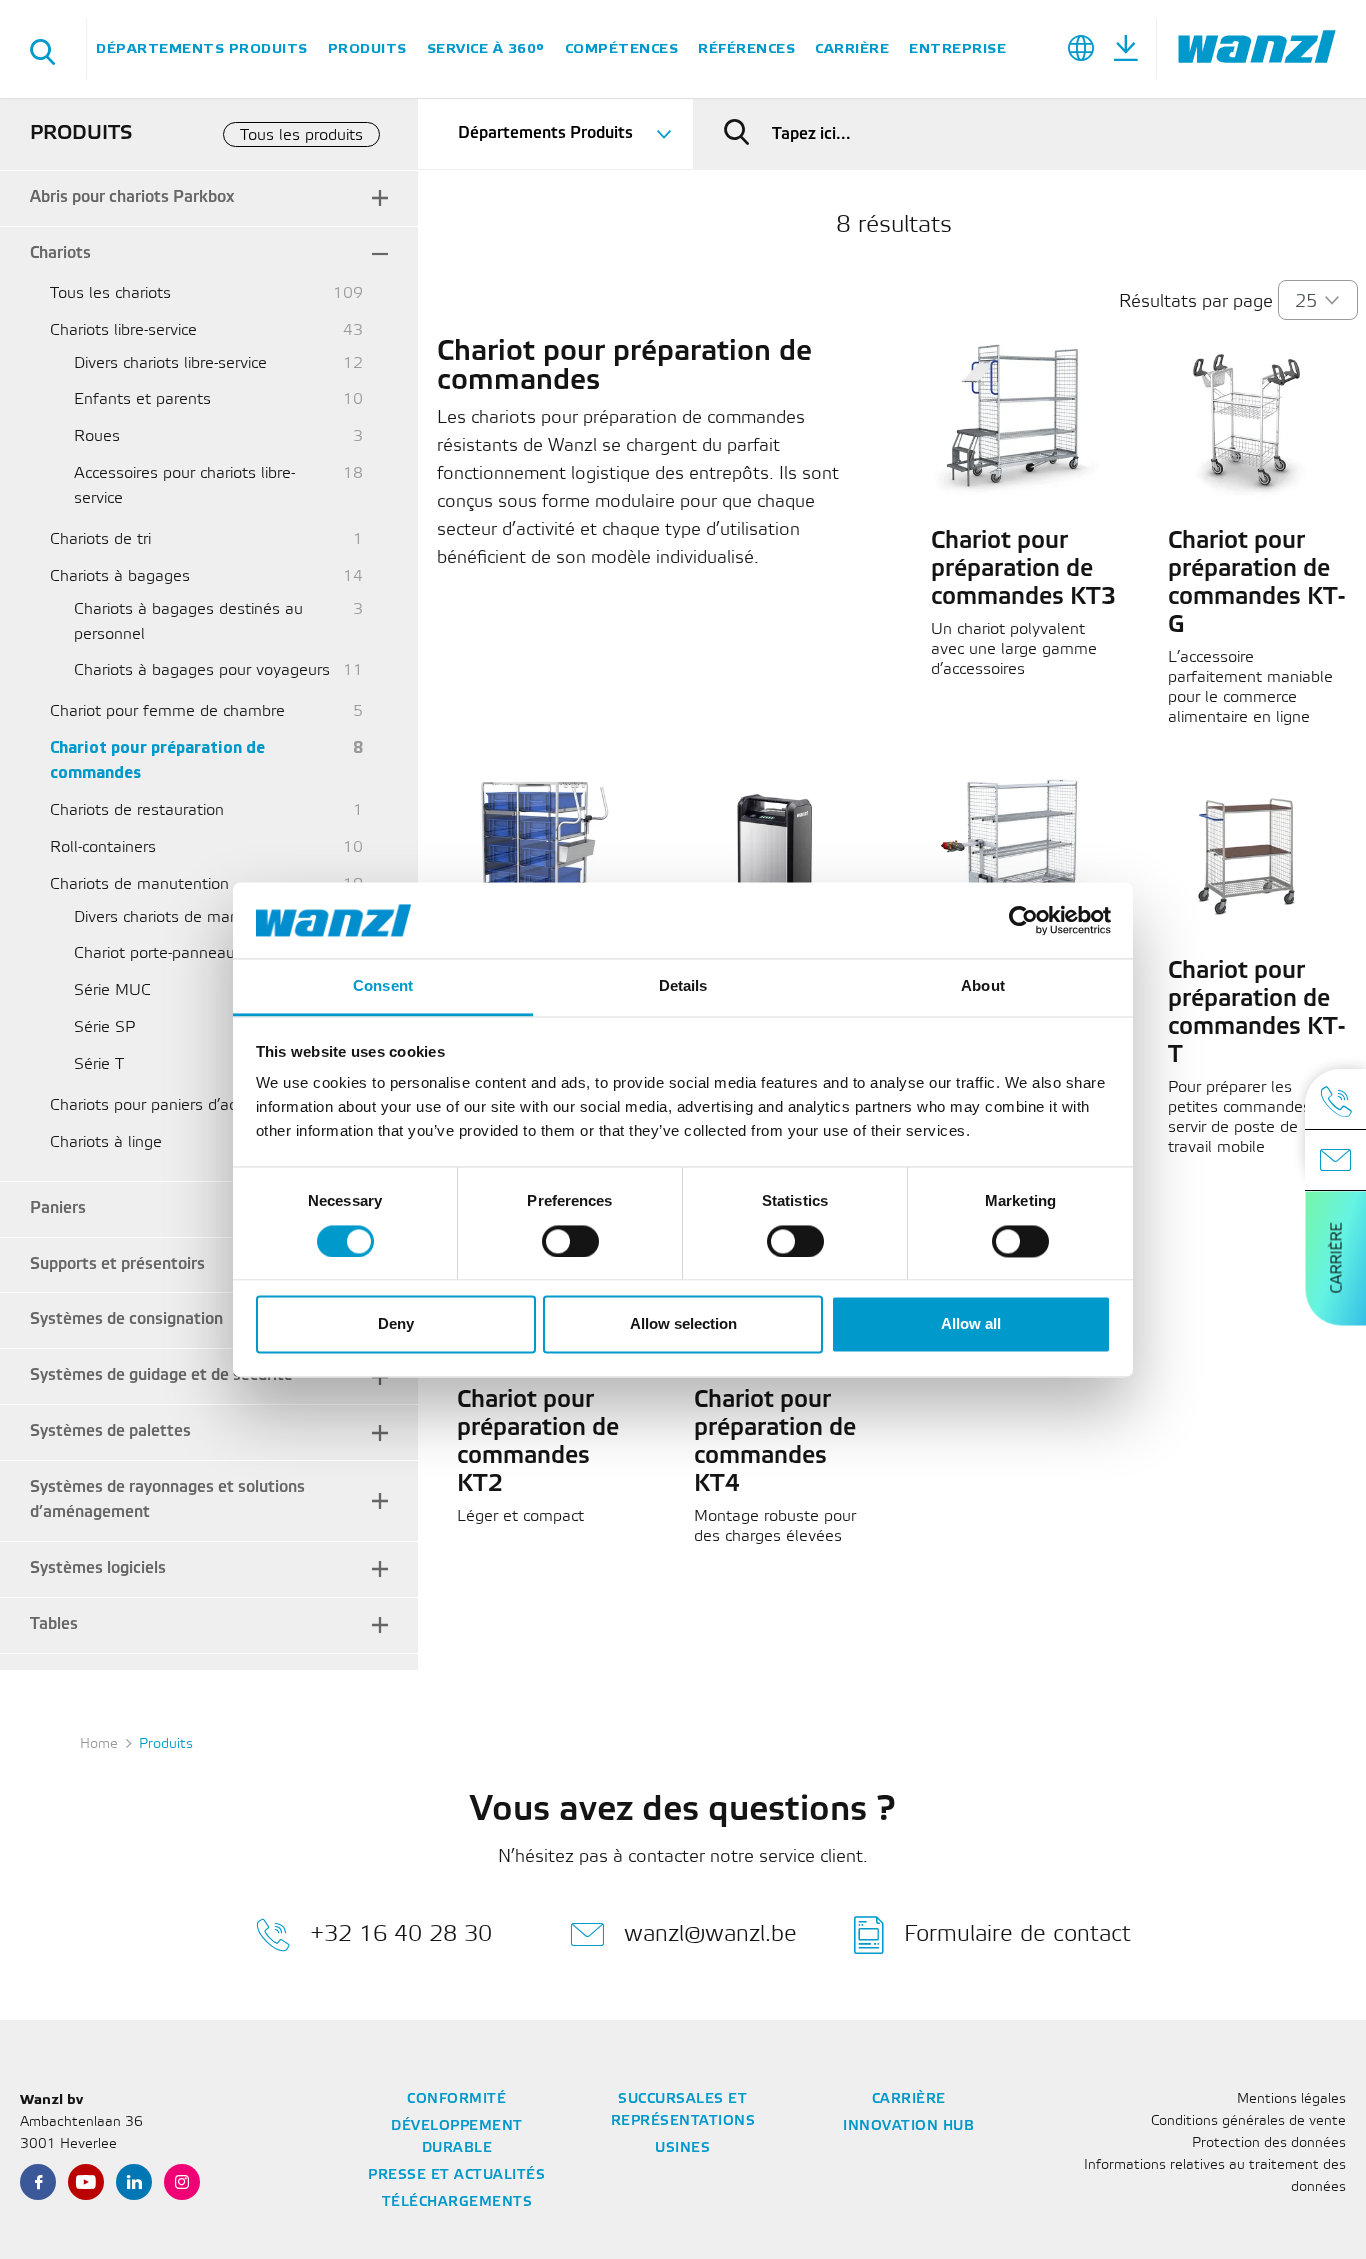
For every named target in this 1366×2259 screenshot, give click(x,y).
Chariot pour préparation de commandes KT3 (1023, 570)
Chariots (60, 253)
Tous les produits (301, 135)
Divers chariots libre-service (170, 363)
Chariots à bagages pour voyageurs (202, 670)
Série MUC (112, 990)
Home (99, 1744)
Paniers (58, 1208)
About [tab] (983, 986)
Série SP (104, 1027)
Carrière (852, 48)
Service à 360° (486, 48)
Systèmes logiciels (98, 1568)
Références (746, 48)
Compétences (622, 48)
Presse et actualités (456, 2175)
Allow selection (683, 1324)
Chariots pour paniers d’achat (155, 1105)
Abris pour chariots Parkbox (132, 197)
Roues (97, 436)
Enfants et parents (142, 399)
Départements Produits (202, 48)
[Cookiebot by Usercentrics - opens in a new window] (1023, 920)
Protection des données (1269, 2143)
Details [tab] (683, 986)
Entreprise (957, 48)
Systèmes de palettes (110, 1431)
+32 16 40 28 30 (401, 1933)
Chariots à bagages (120, 576)
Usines (682, 2148)
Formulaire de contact (1017, 1933)
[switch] (570, 1241)
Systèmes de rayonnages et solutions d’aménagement (167, 1500)
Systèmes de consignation (126, 1319)
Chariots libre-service (123, 330)
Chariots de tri (100, 539)
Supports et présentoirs (117, 1264)
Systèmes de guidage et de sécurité (161, 1375)
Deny (396, 1324)
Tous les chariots (110, 293)
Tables (54, 1624)
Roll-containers (103, 847)
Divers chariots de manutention (186, 917)
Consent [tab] (383, 986)
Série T (99, 1064)
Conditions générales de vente (1248, 2121)
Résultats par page (1196, 302)
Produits (367, 48)
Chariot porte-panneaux (158, 953)
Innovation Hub (908, 2126)
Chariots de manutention (139, 884)
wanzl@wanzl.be (710, 1933)
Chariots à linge (106, 1142)
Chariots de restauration (137, 810)
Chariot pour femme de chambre (167, 711)
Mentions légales (1291, 2099)
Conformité (456, 2099)
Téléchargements (457, 2202)
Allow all (971, 1324)
